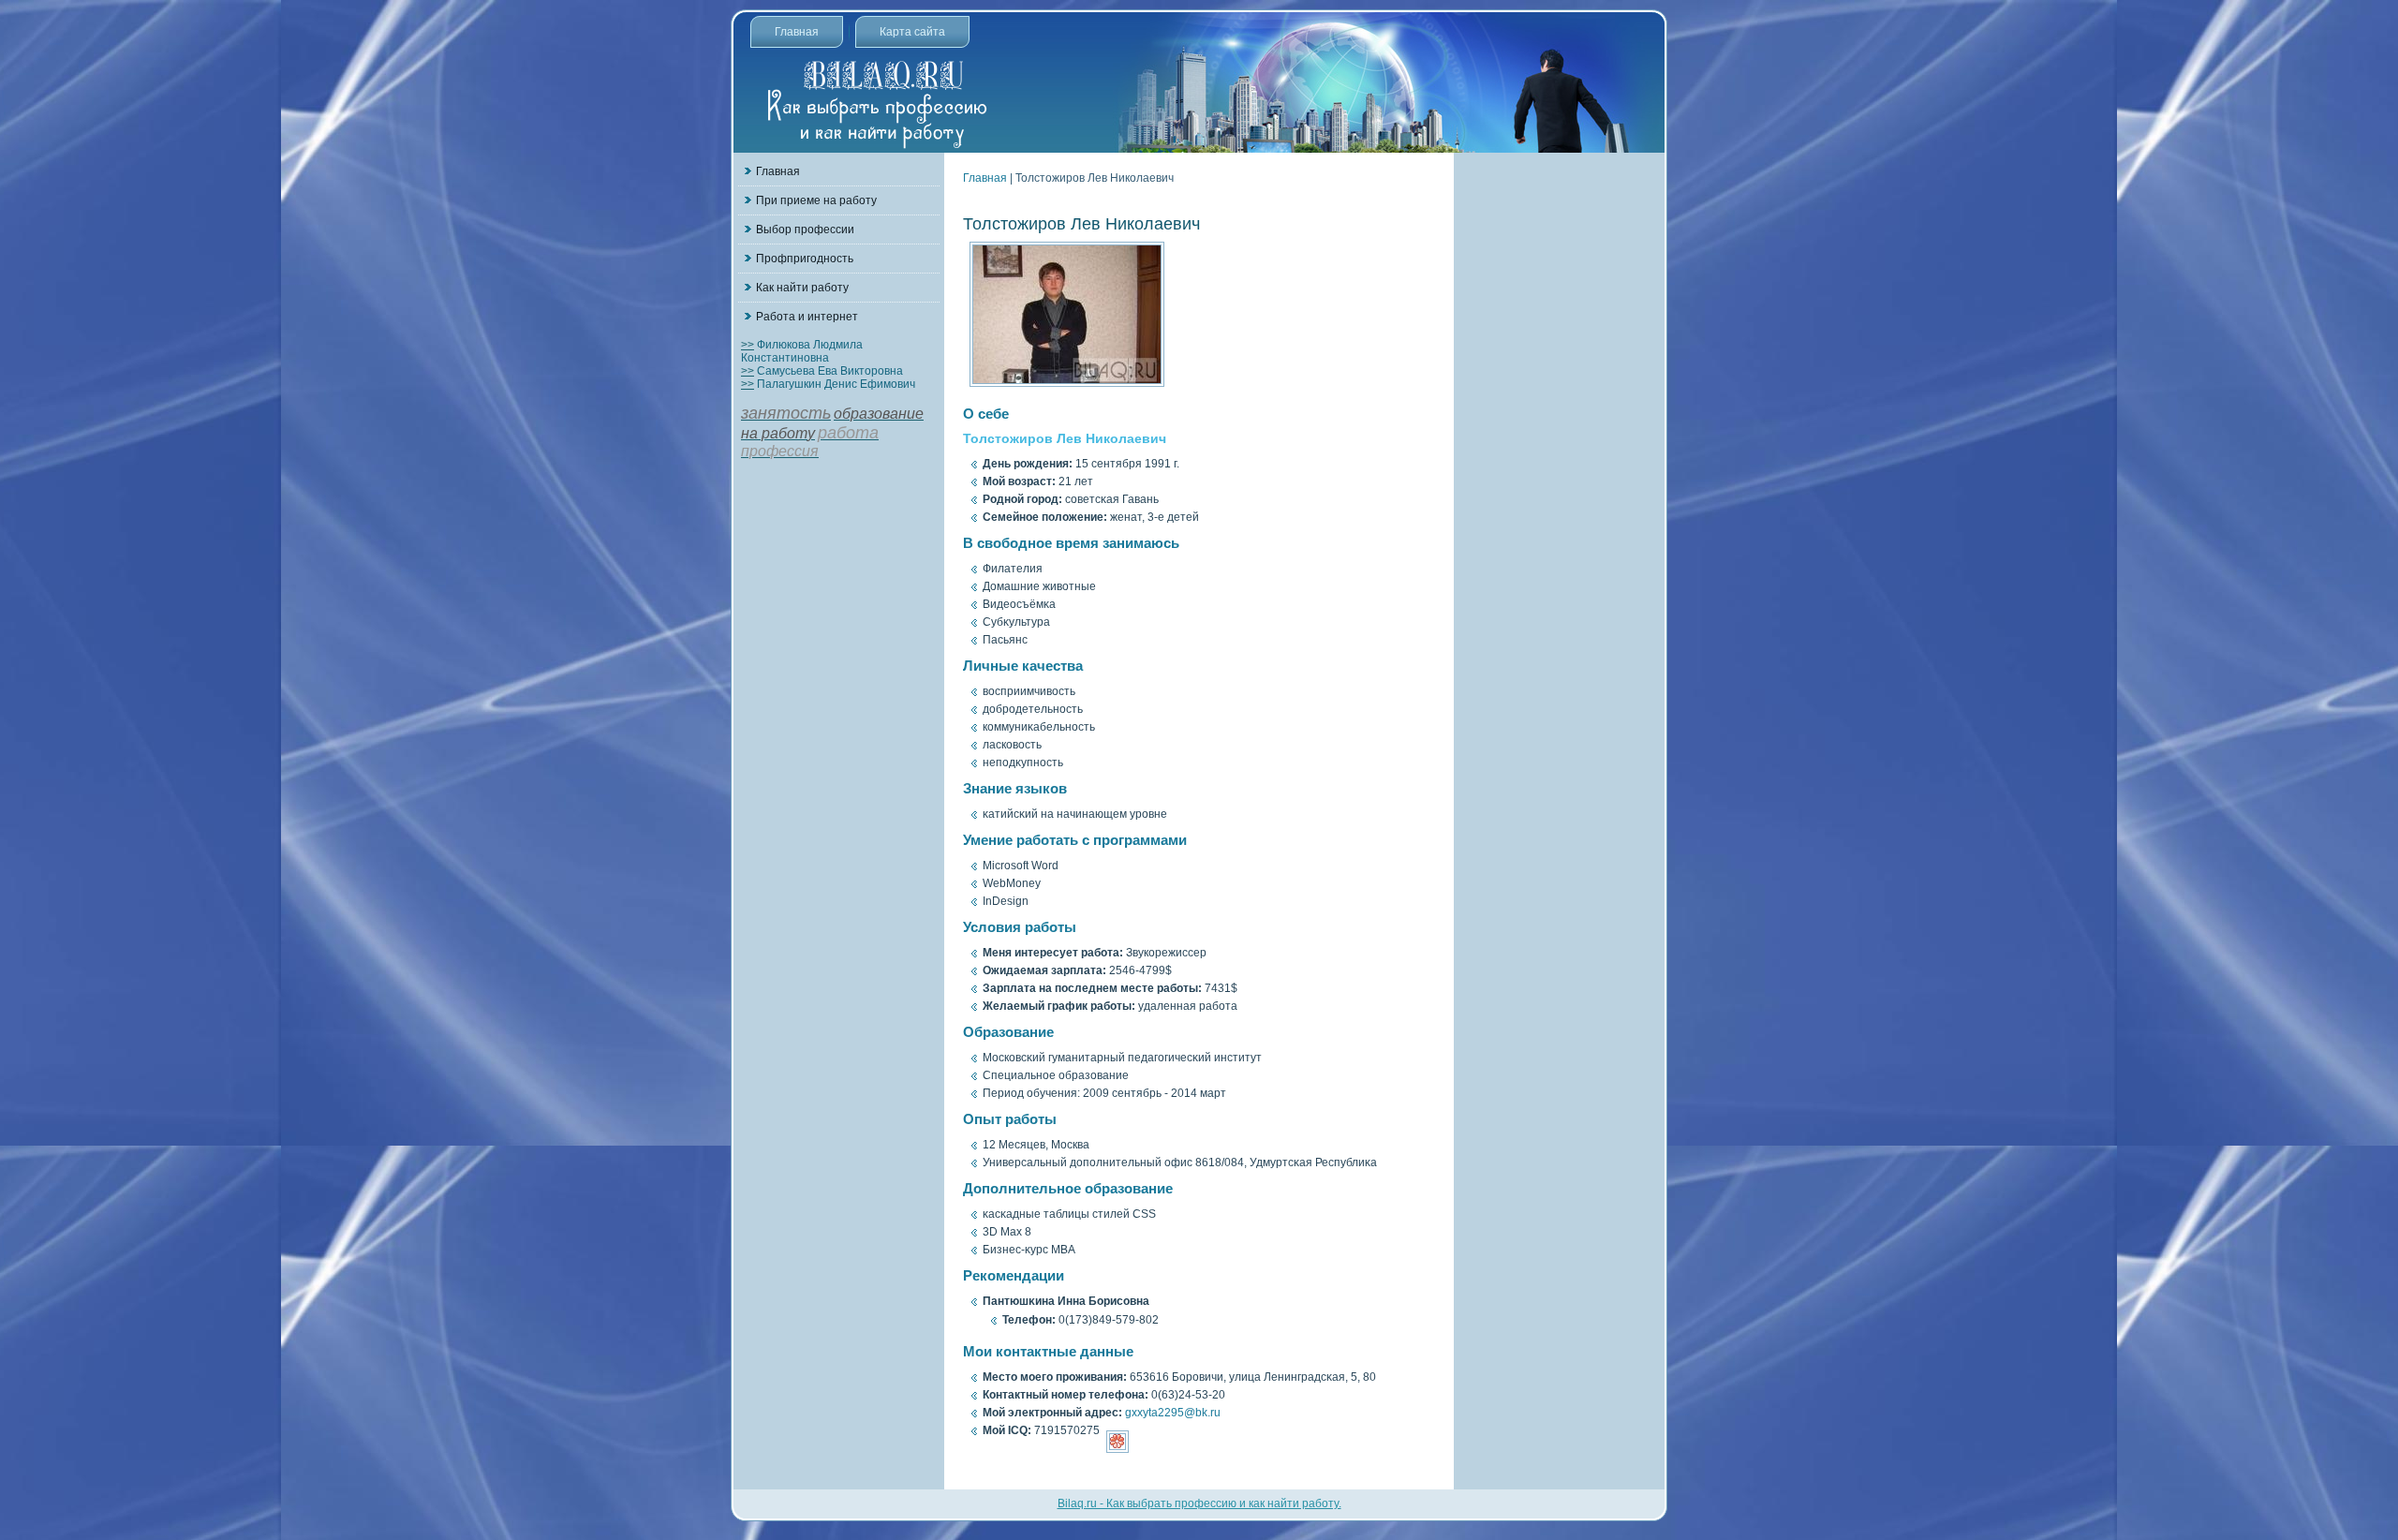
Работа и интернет (807, 317)
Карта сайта (912, 32)
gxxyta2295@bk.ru (1173, 1413)
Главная (797, 32)
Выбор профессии (805, 230)
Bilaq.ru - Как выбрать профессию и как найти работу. (1199, 1503)
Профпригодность (805, 259)
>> (748, 345)
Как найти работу (802, 288)
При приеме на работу (816, 200)
